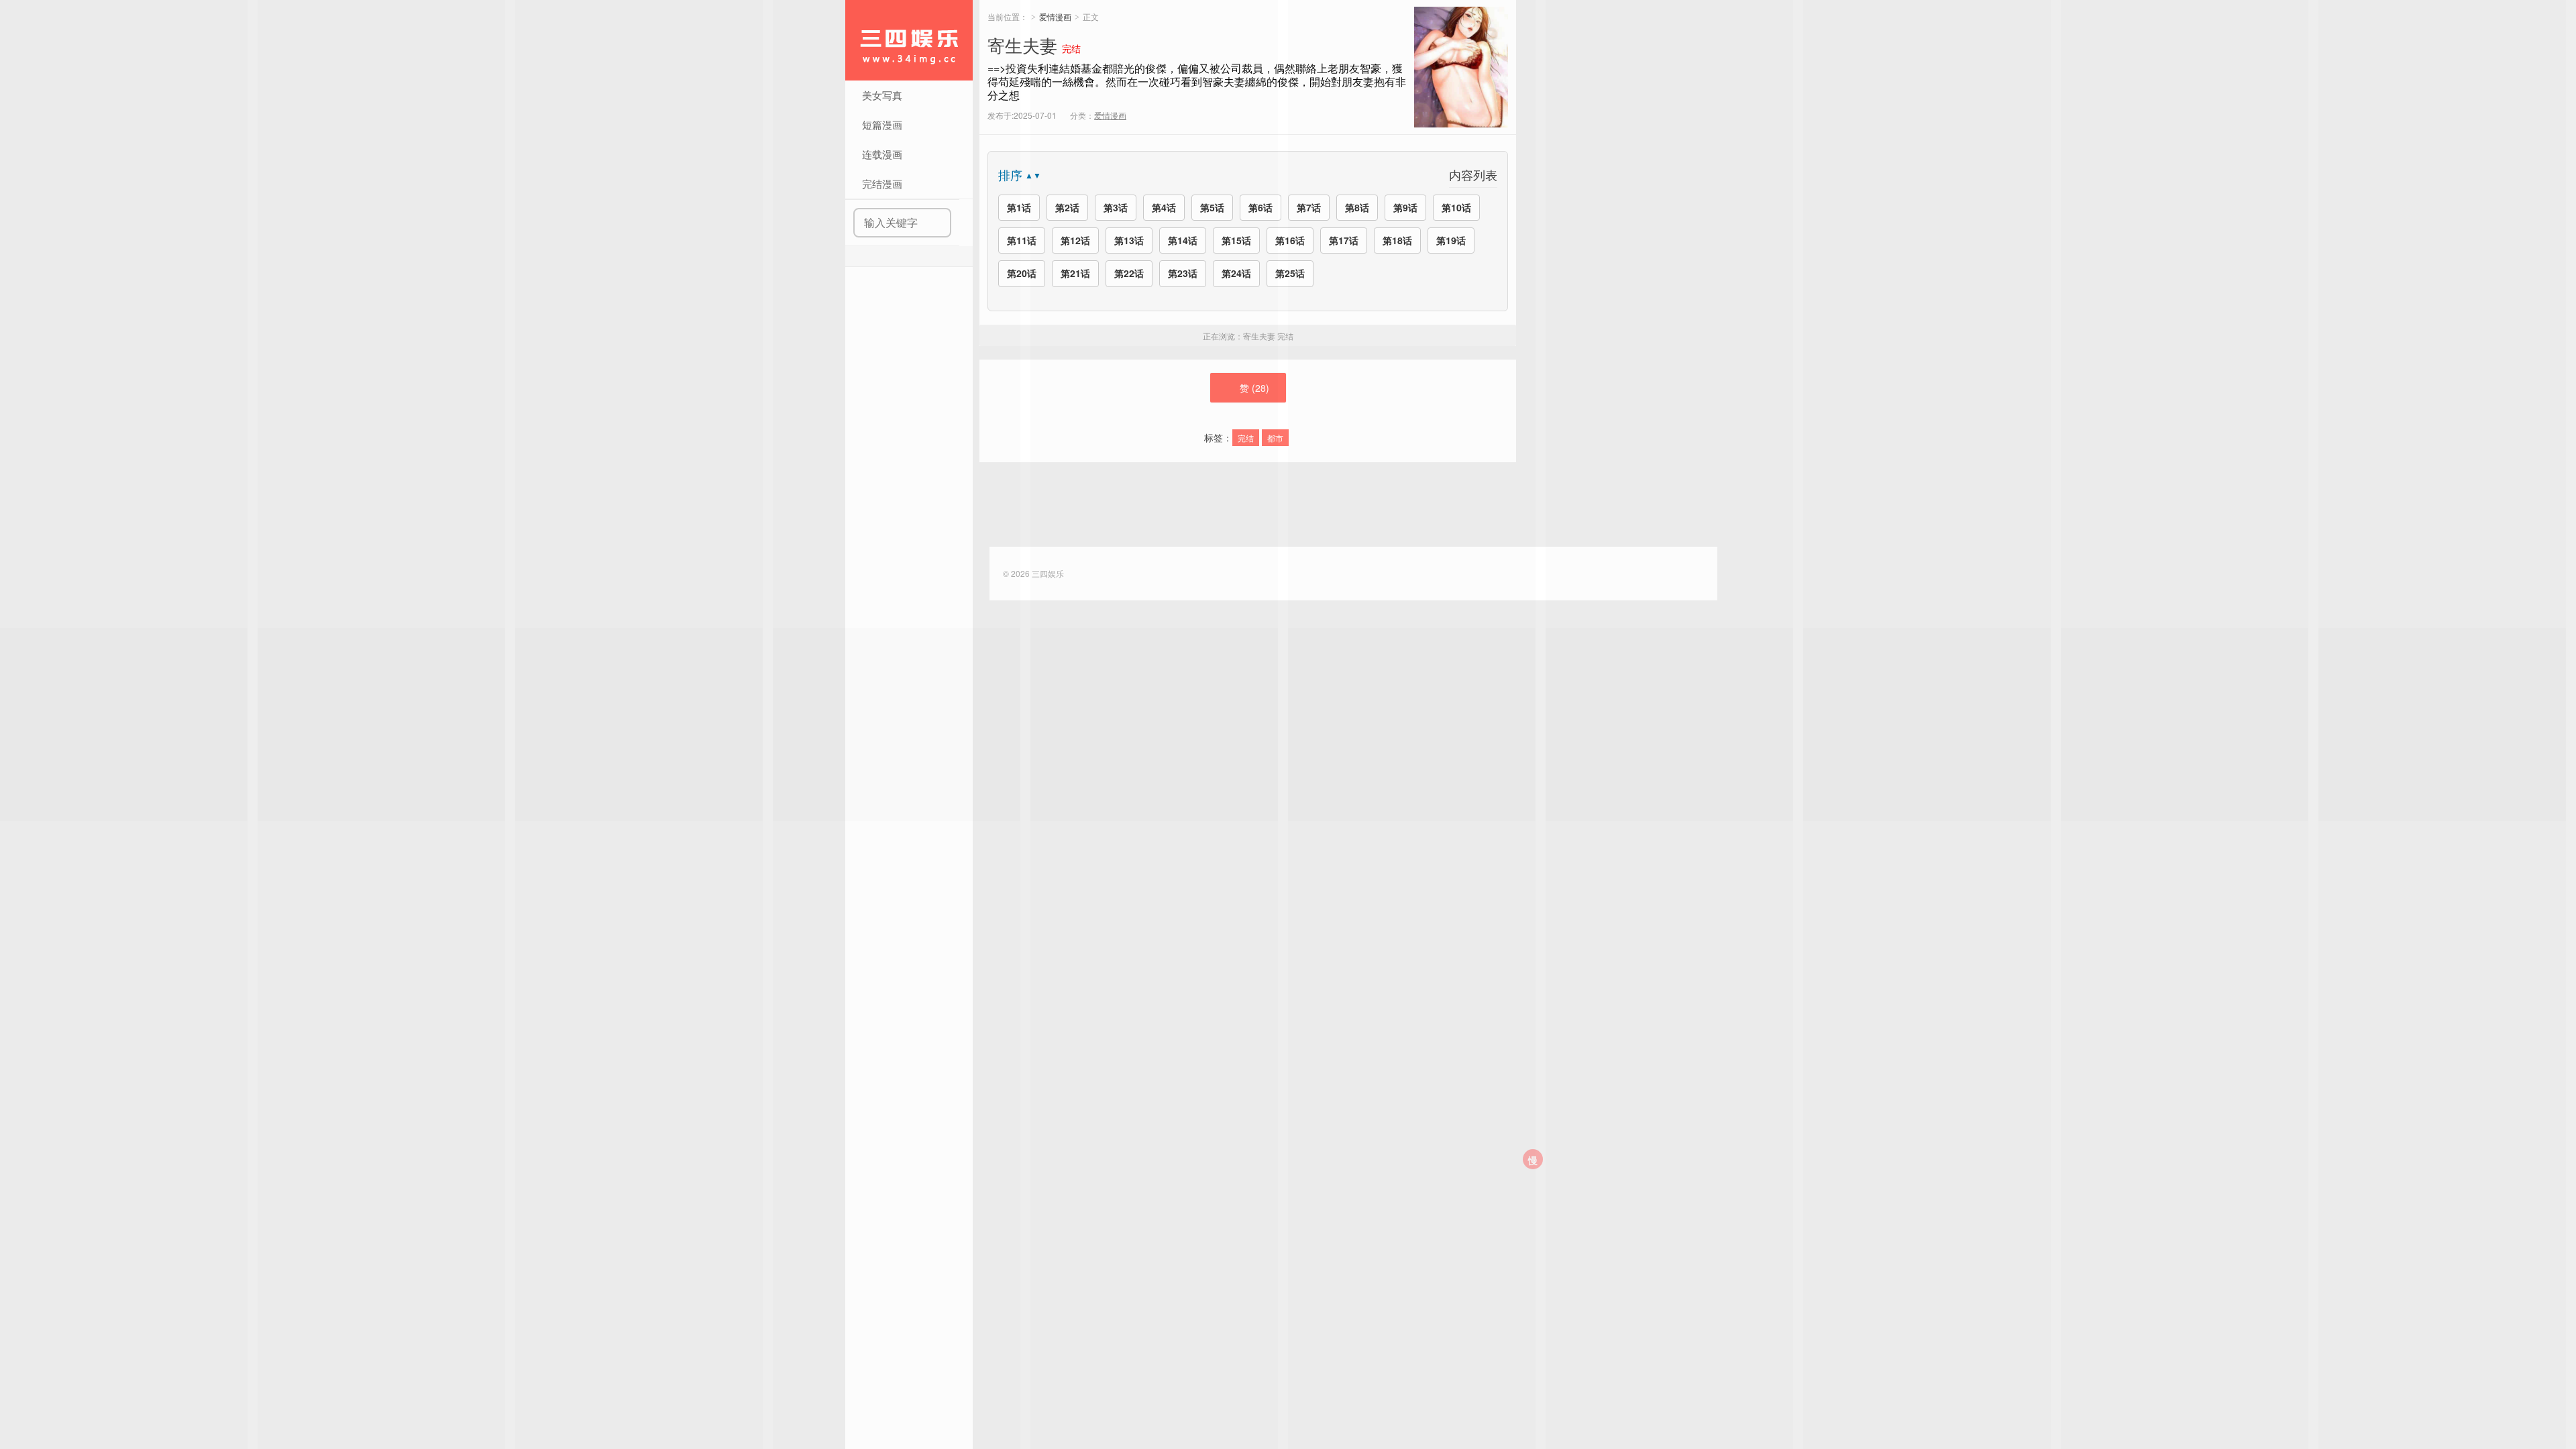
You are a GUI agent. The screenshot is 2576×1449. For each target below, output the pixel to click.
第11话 (1022, 240)
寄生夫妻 (1022, 45)
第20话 (1022, 273)
